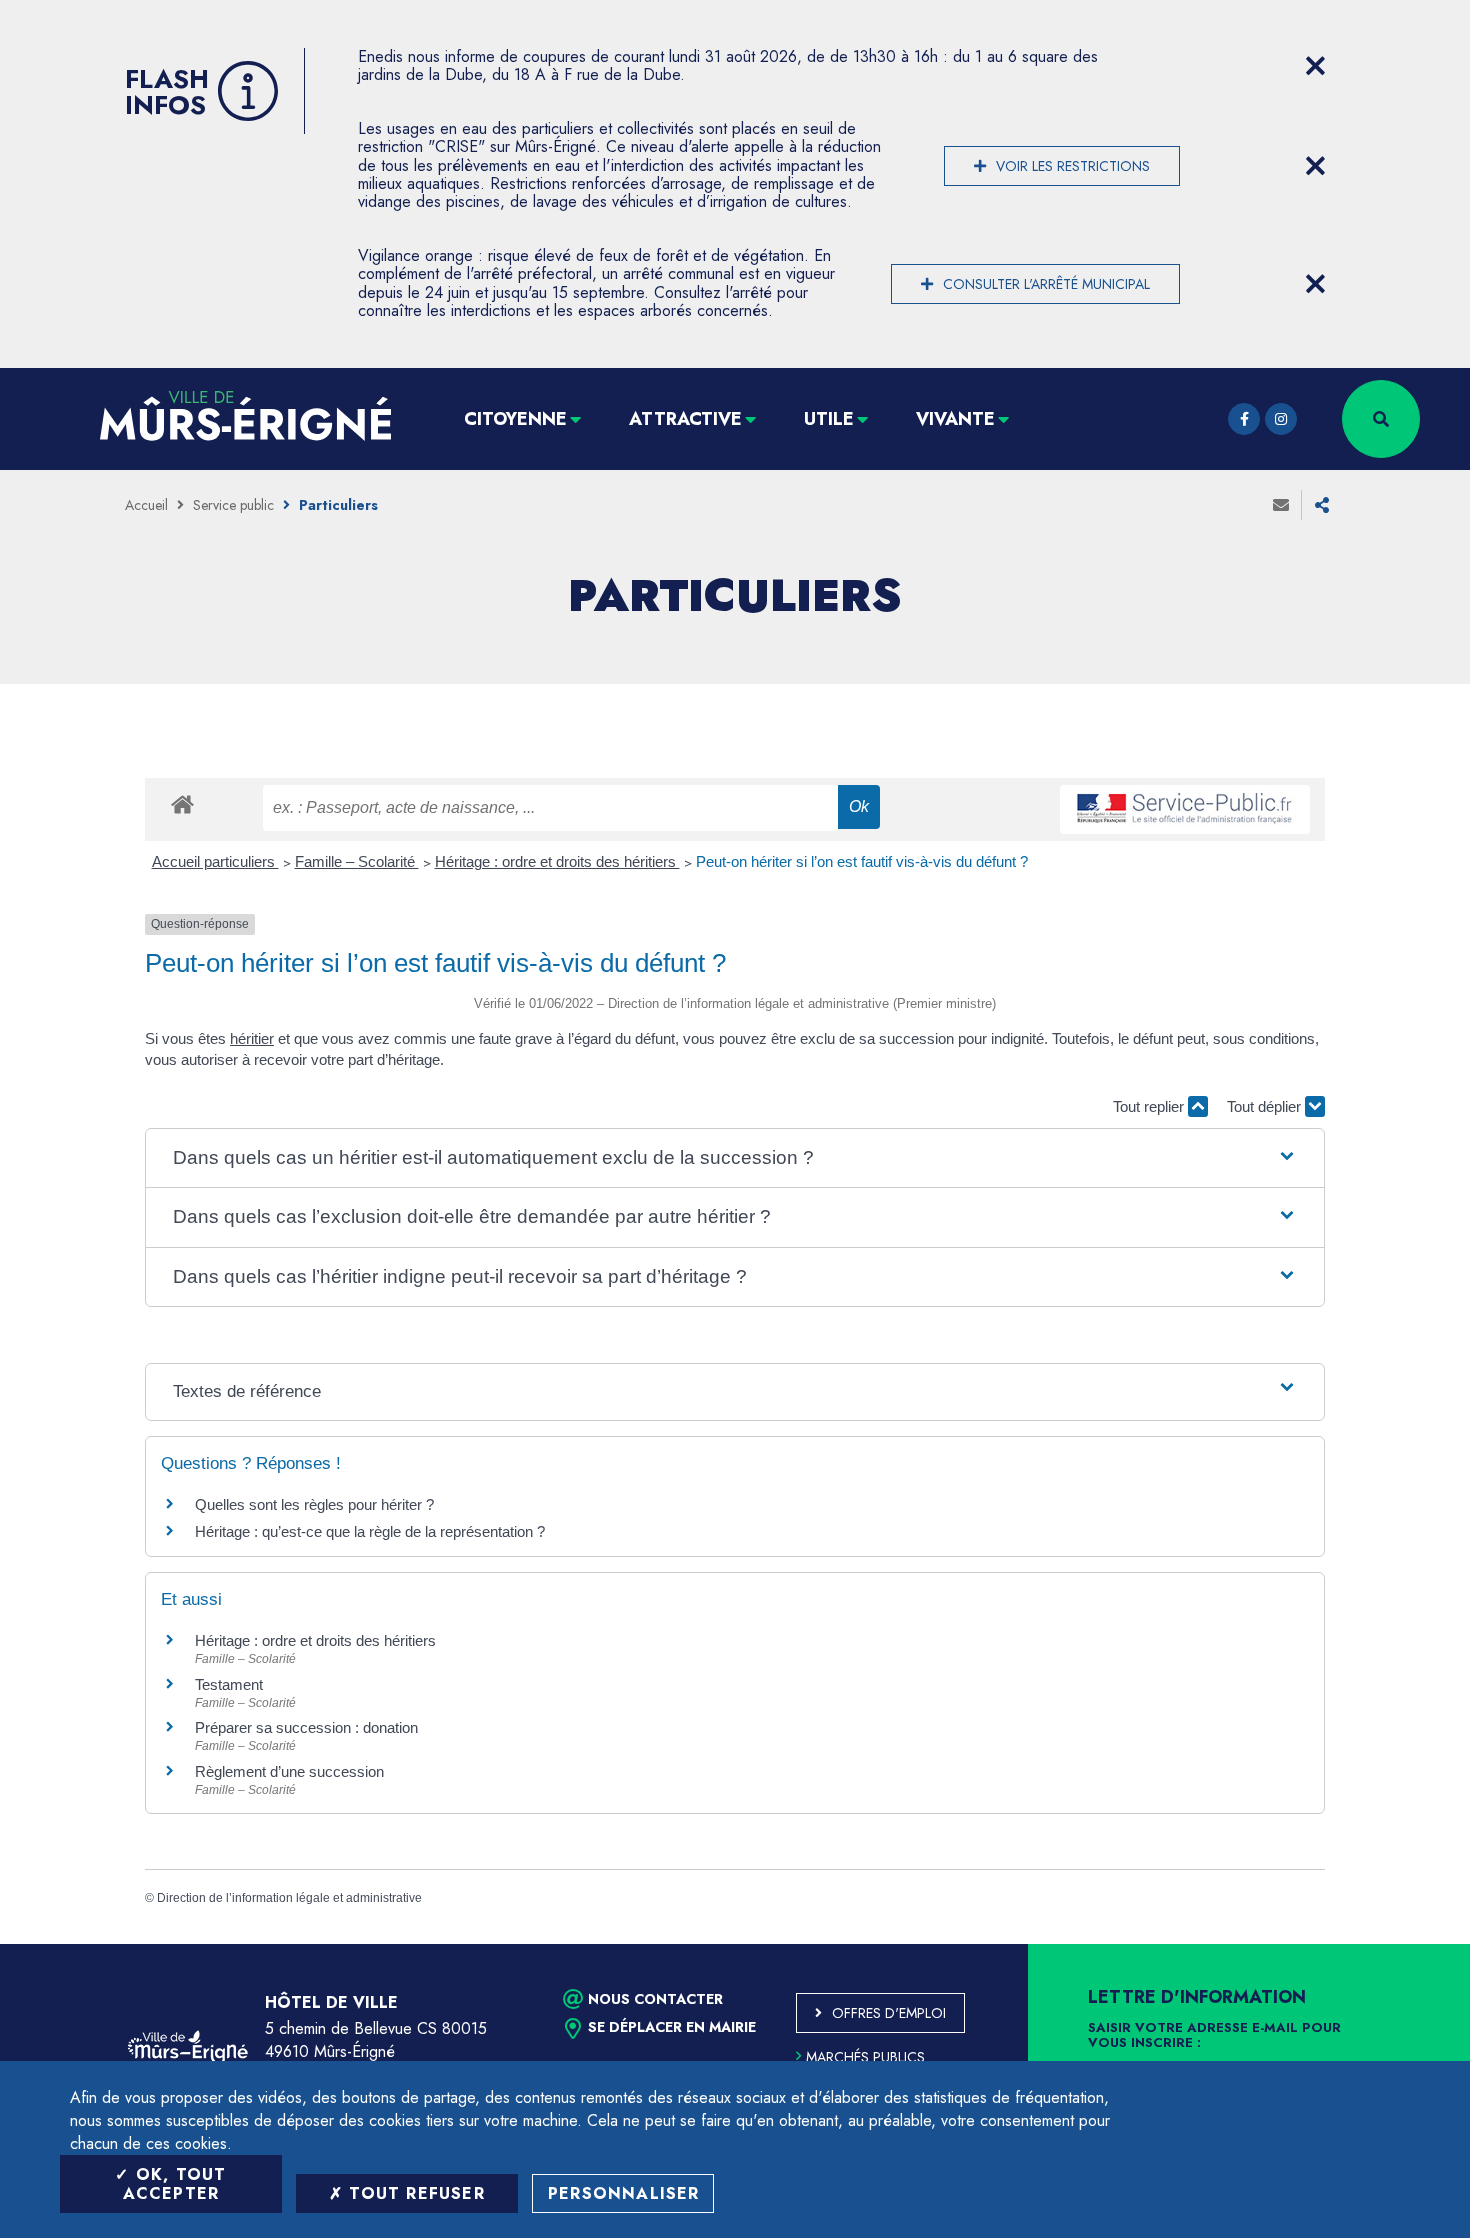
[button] (735, 1158)
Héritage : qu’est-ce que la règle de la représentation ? (370, 1531)
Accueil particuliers (215, 861)
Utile (829, 419)
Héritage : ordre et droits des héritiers (557, 861)
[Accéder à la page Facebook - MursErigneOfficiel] (1244, 419)
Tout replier (1150, 1106)
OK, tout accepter (175, 2184)
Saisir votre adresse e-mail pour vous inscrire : (1214, 2036)
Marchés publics (865, 2057)
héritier (252, 1038)
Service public (233, 505)
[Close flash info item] (1315, 66)
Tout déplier (1266, 1106)
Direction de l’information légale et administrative (289, 1898)
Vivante (955, 419)
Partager (1322, 505)
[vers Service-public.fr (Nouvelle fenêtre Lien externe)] (1185, 809)
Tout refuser (414, 2193)
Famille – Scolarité (357, 861)
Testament (229, 1684)
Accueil (146, 505)
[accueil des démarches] (182, 803)
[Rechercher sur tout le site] (1381, 419)
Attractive (685, 419)
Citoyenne (515, 419)
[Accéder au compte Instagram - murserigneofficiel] (1281, 419)
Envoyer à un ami (1281, 505)
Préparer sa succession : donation (306, 1727)
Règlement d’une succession (289, 1771)
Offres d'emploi (889, 2013)
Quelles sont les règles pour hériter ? (314, 1504)
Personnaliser (624, 2193)
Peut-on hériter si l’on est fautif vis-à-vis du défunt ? (862, 861)
